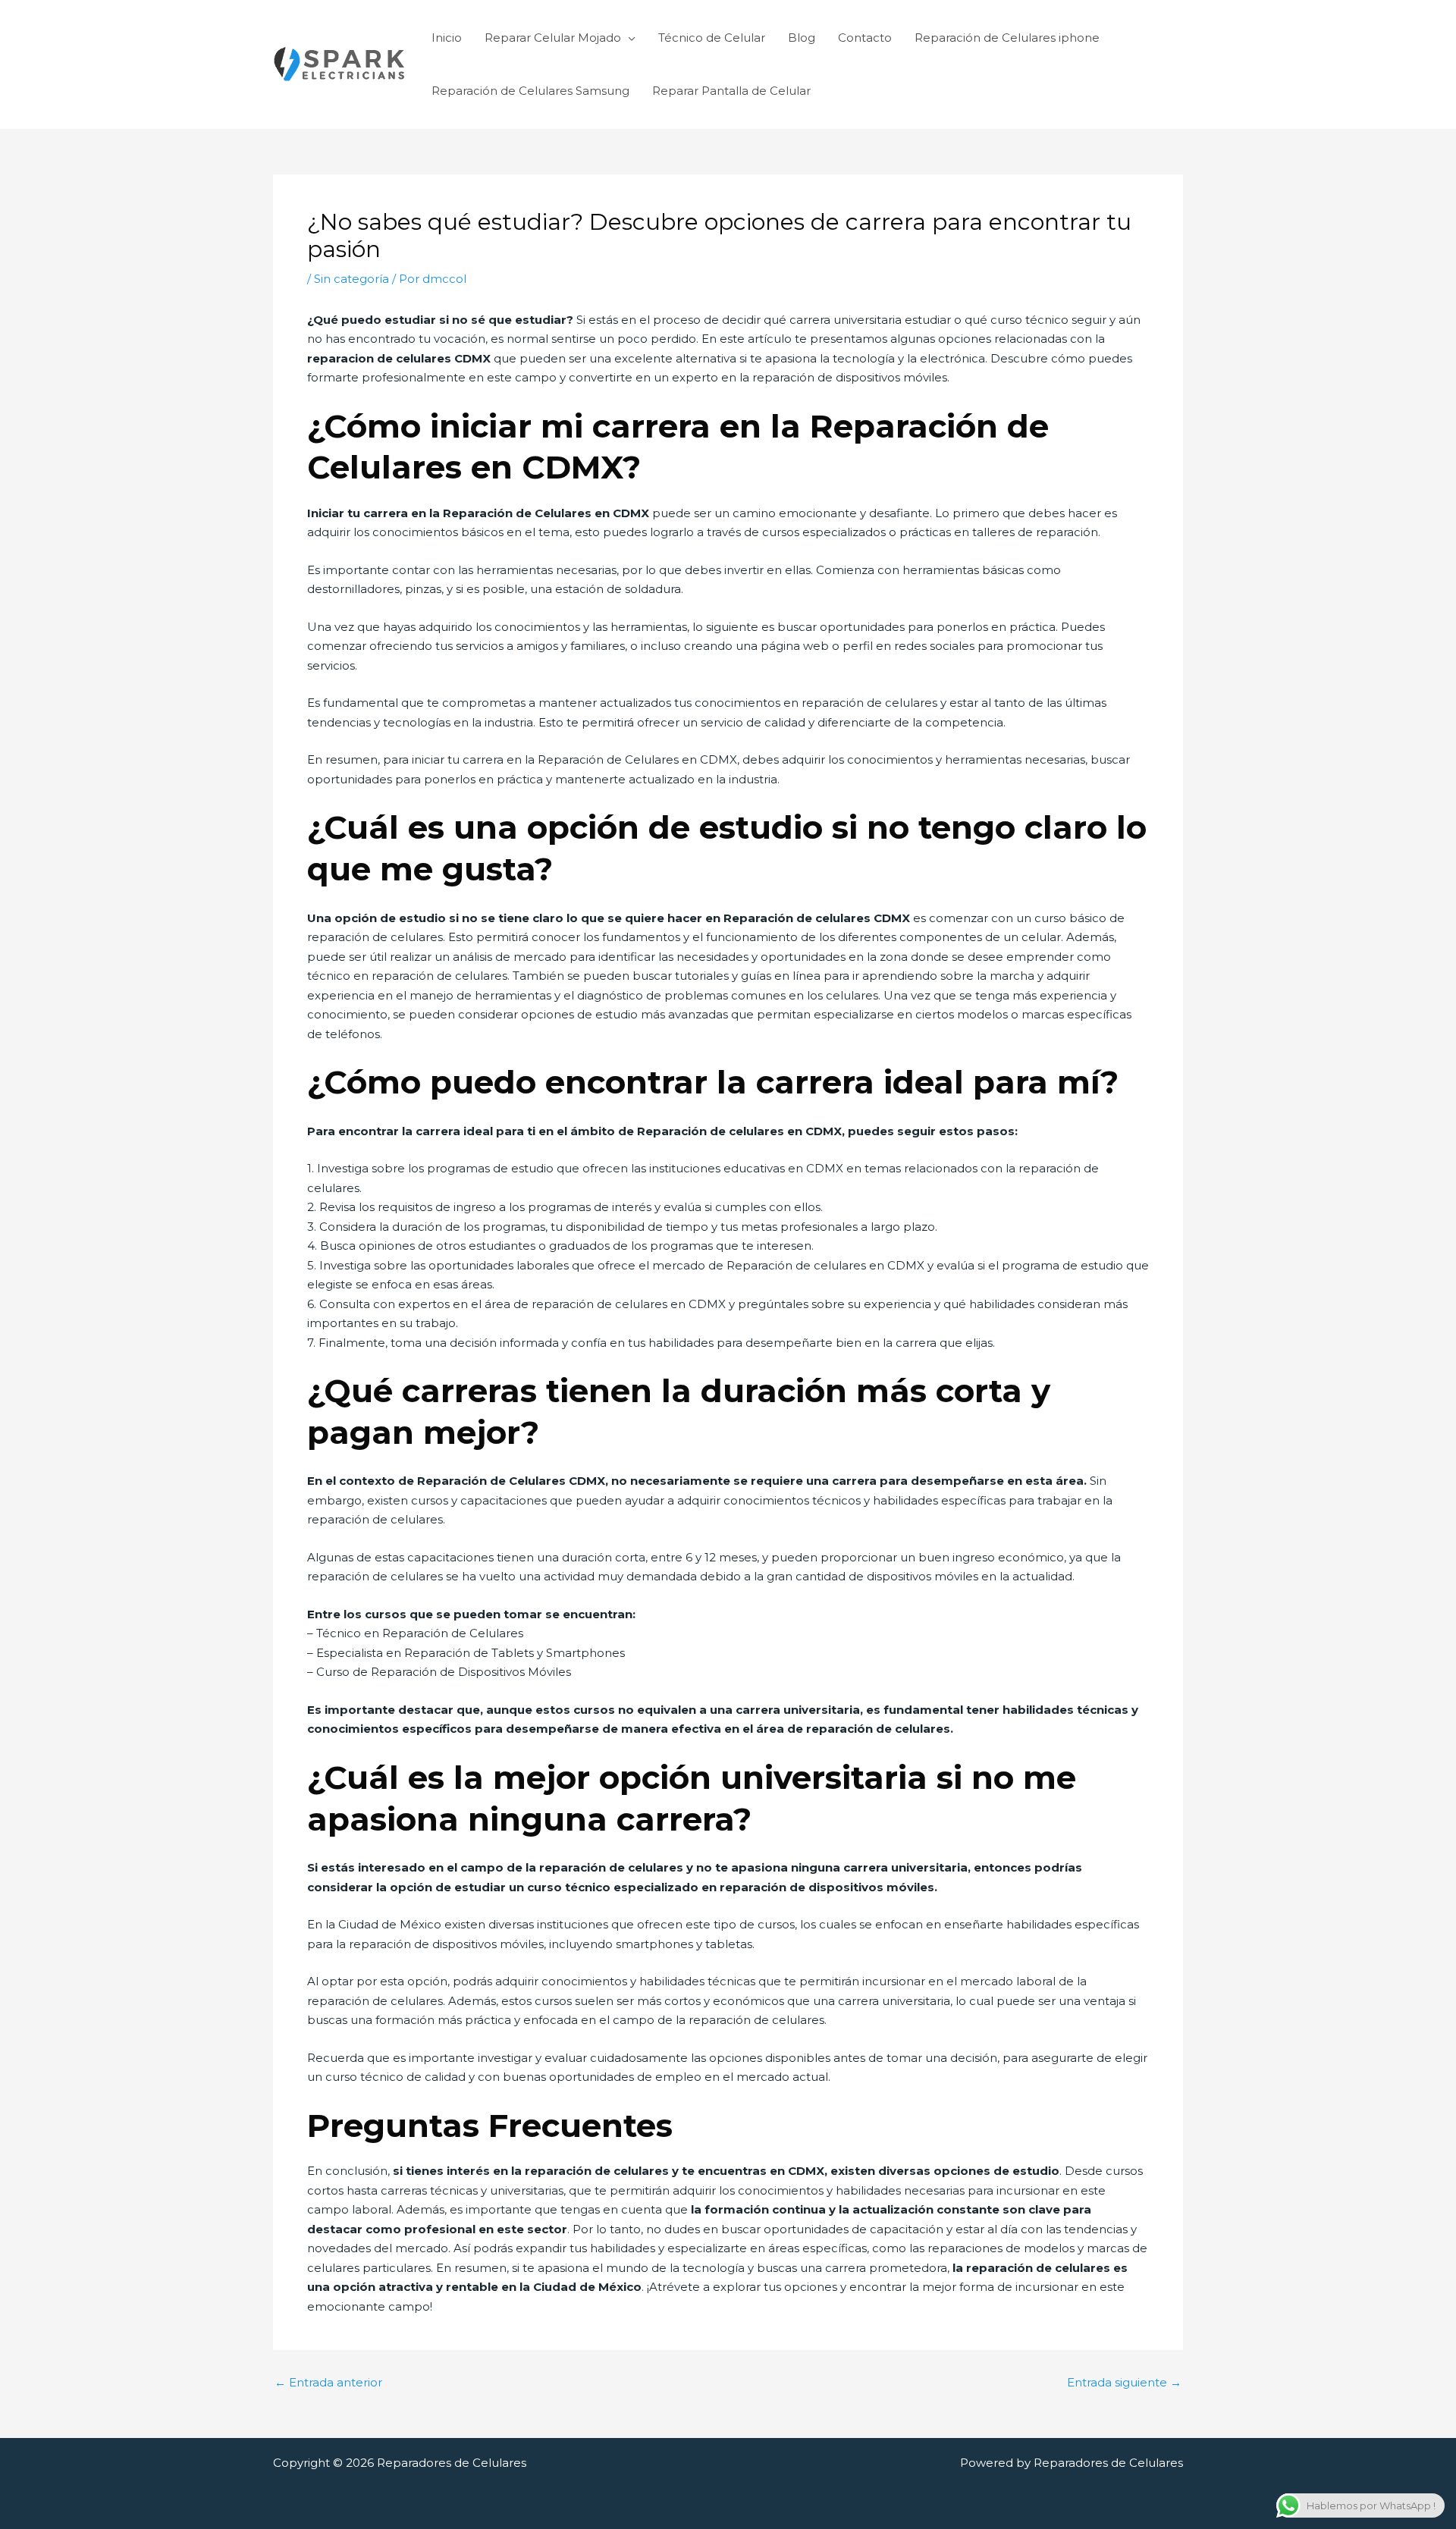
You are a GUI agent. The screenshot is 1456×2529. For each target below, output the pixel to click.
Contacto (865, 38)
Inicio (447, 38)
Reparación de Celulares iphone (1007, 38)
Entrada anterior (328, 2382)
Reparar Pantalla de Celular (731, 91)
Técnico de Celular (712, 38)
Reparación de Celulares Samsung (530, 91)
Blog (802, 38)
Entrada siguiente (1124, 2382)
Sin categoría (351, 279)
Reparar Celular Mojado (553, 38)
